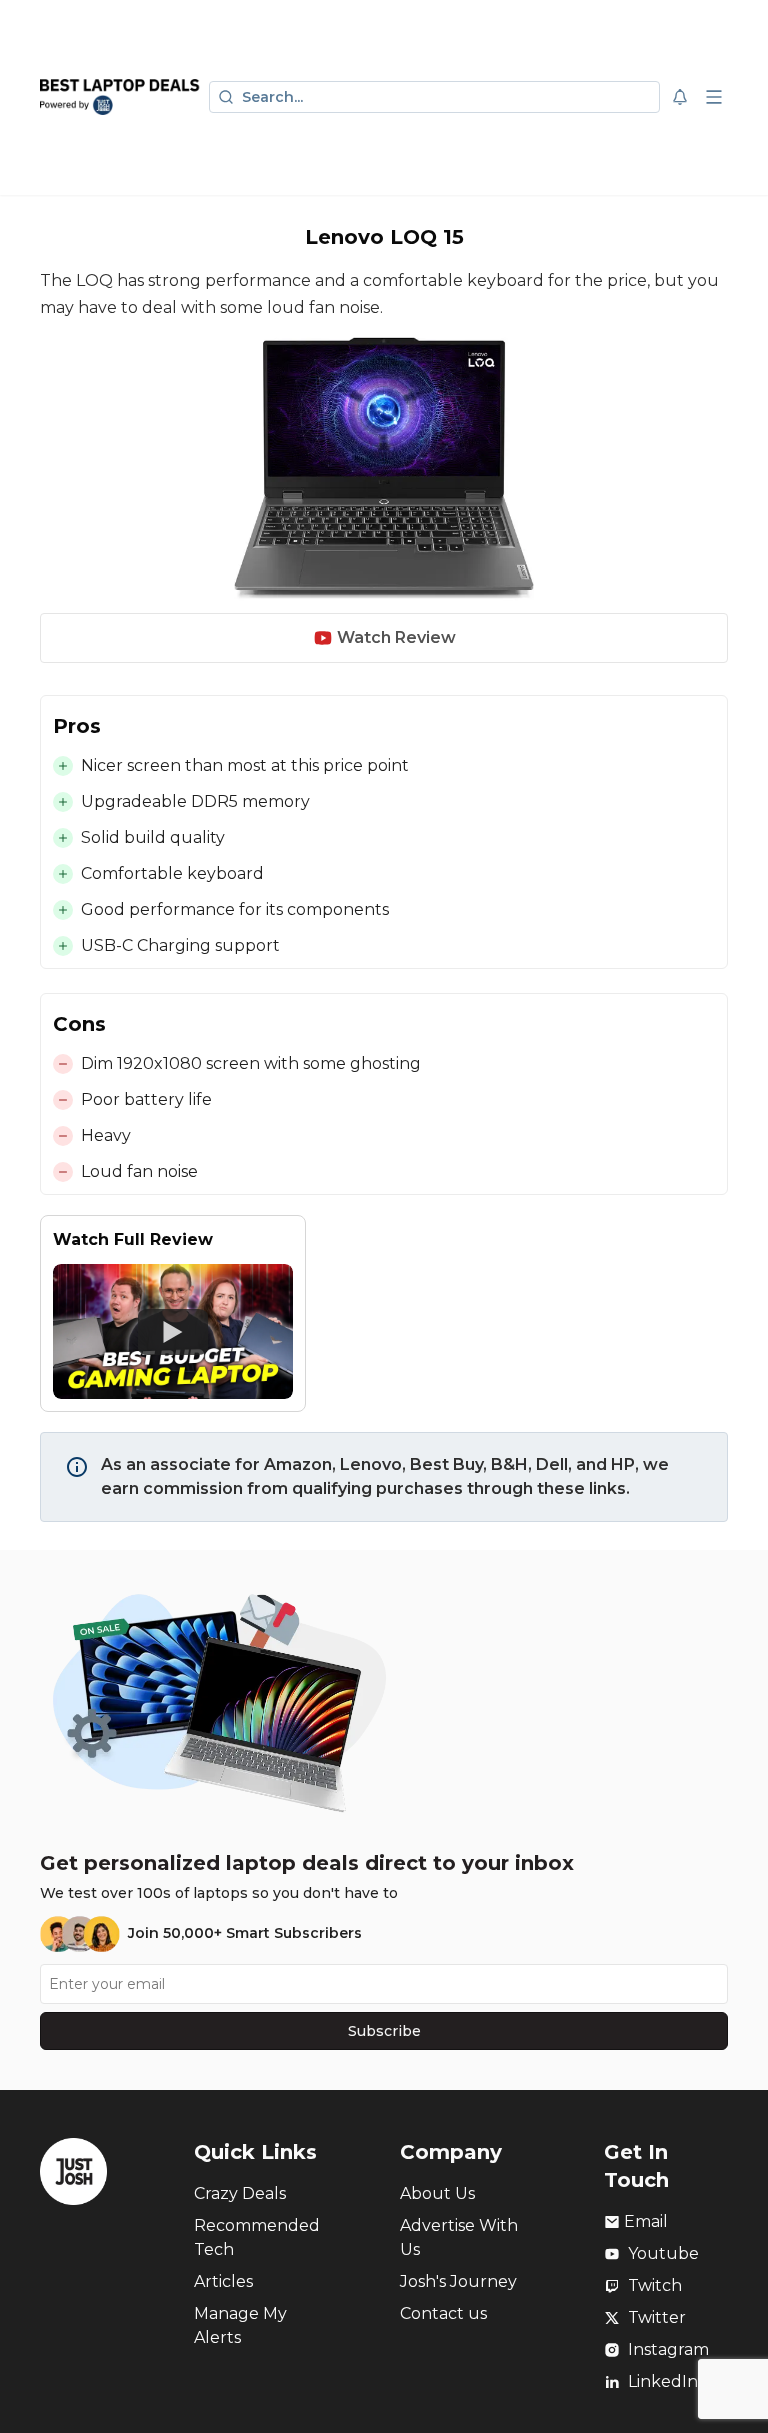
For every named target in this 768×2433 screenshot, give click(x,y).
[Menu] (714, 97)
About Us (437, 2193)
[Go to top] (730, 2387)
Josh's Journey (458, 2281)
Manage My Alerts (240, 2325)
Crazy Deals (240, 2193)
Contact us (443, 2313)
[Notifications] (680, 97)
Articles (223, 2281)
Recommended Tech (257, 2237)
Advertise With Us (459, 2237)
